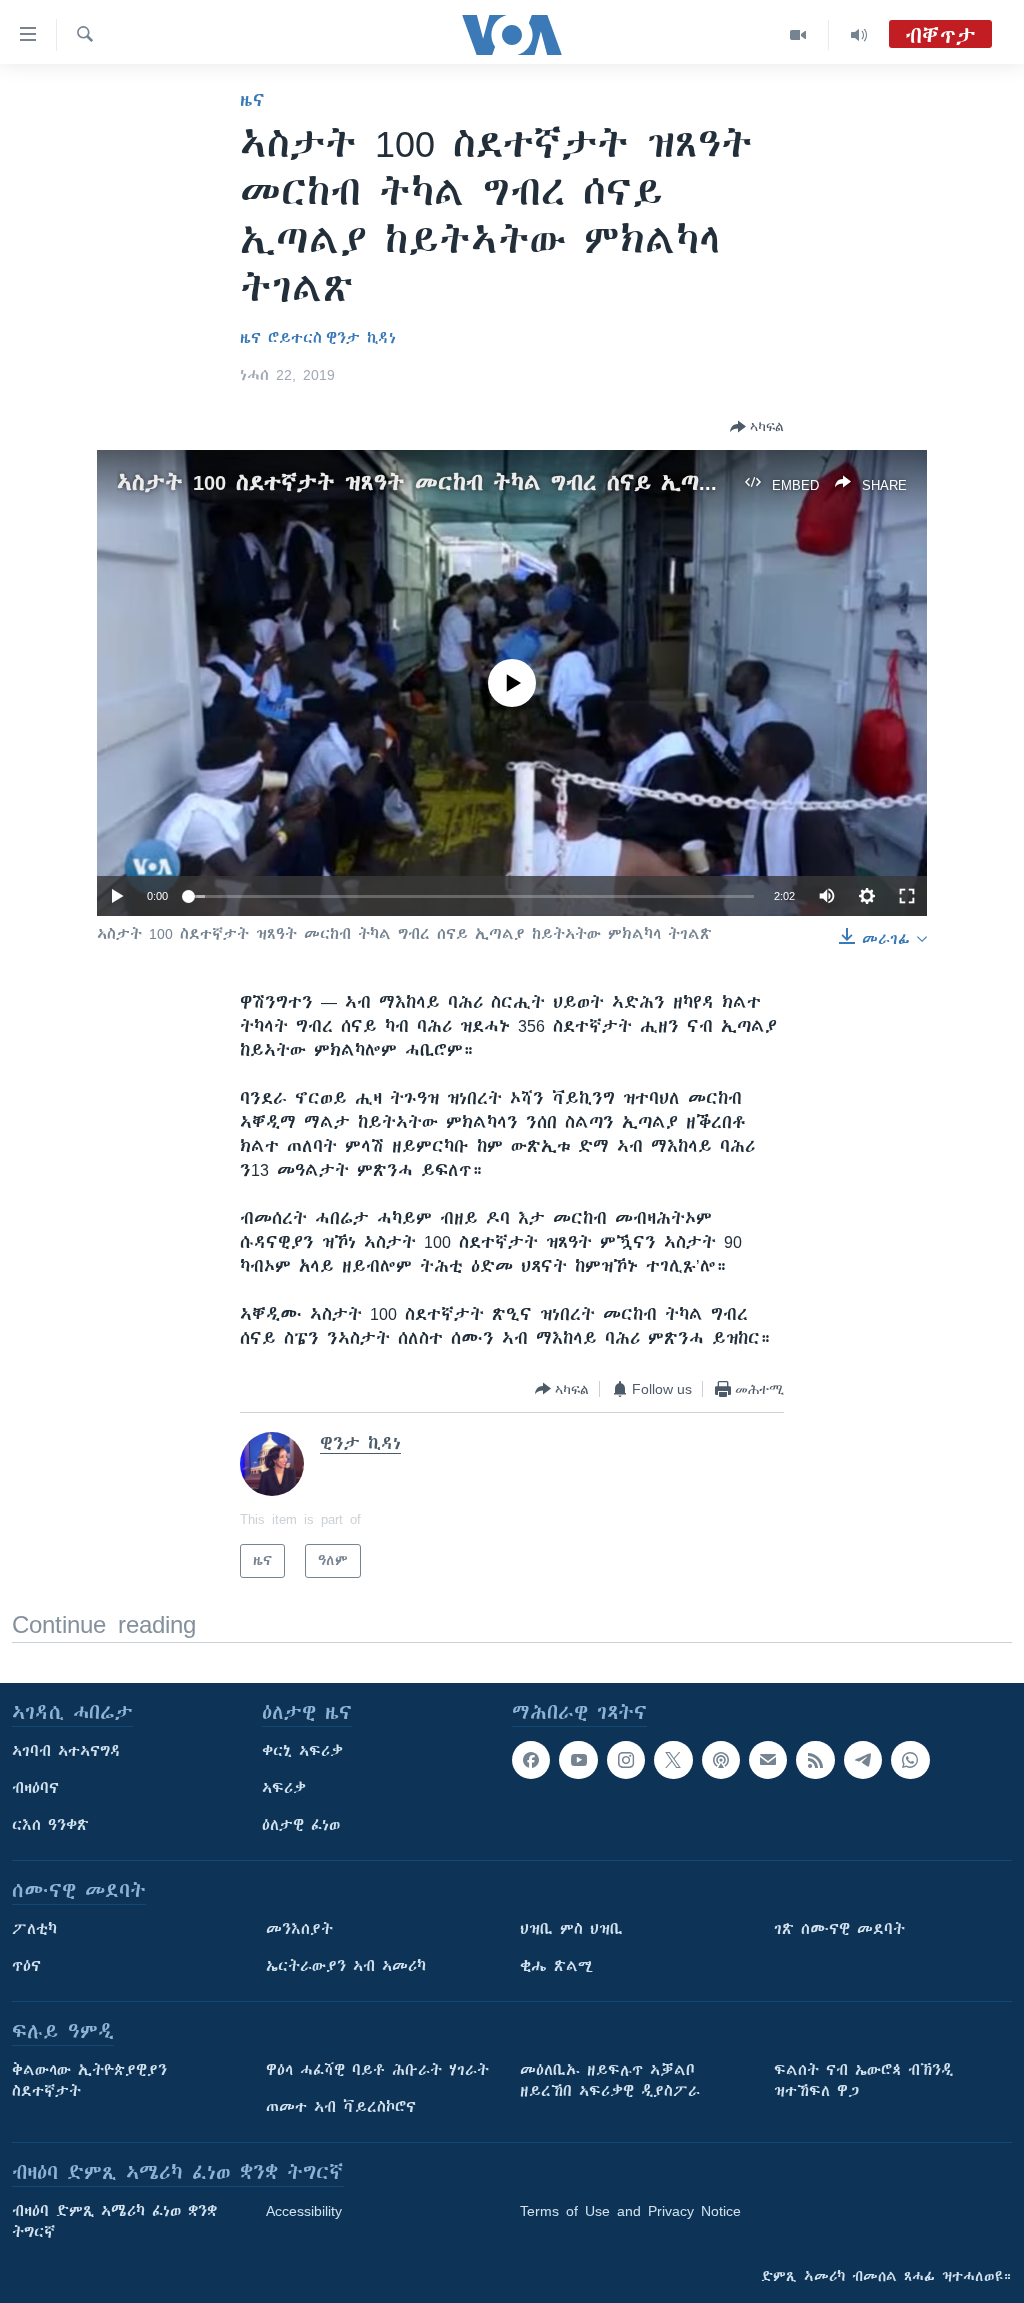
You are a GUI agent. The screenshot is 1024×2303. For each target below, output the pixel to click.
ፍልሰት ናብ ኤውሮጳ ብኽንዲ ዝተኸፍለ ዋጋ (863, 2080)
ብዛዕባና (35, 1788)
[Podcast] (721, 1760)
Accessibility (304, 2211)
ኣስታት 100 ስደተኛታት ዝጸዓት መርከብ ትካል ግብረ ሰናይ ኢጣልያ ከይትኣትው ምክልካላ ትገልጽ (559, 482)
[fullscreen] (907, 896)
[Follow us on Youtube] (578, 1760)
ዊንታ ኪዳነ (361, 338)
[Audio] (859, 35)
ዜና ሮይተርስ (281, 338)
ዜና (252, 100)
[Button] (757, 427)
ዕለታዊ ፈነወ (301, 1825)
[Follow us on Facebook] (531, 1760)
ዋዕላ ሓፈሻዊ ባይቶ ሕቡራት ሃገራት (377, 2070)
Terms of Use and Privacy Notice (630, 2211)
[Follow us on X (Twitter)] (673, 1760)
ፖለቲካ (34, 1929)
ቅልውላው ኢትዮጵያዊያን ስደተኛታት (89, 2080)
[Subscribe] (768, 1760)
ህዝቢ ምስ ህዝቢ (571, 1929)
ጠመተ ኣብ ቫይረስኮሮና (341, 2107)
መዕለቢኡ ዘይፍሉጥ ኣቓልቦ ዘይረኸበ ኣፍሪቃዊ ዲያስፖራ (610, 2080)
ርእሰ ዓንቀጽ (50, 1825)
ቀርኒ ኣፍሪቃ (302, 1751)
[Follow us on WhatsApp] (910, 1760)
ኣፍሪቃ (284, 1788)
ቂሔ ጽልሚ (556, 1966)
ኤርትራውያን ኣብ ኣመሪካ (346, 1966)
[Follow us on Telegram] (863, 1760)
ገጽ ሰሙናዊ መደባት (839, 1929)
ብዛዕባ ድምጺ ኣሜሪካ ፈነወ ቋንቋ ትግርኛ (114, 2221)
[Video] (798, 35)
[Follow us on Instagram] (626, 1760)
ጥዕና (26, 1966)
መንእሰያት (299, 1929)
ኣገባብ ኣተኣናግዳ (66, 1751)
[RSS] (815, 1760)
